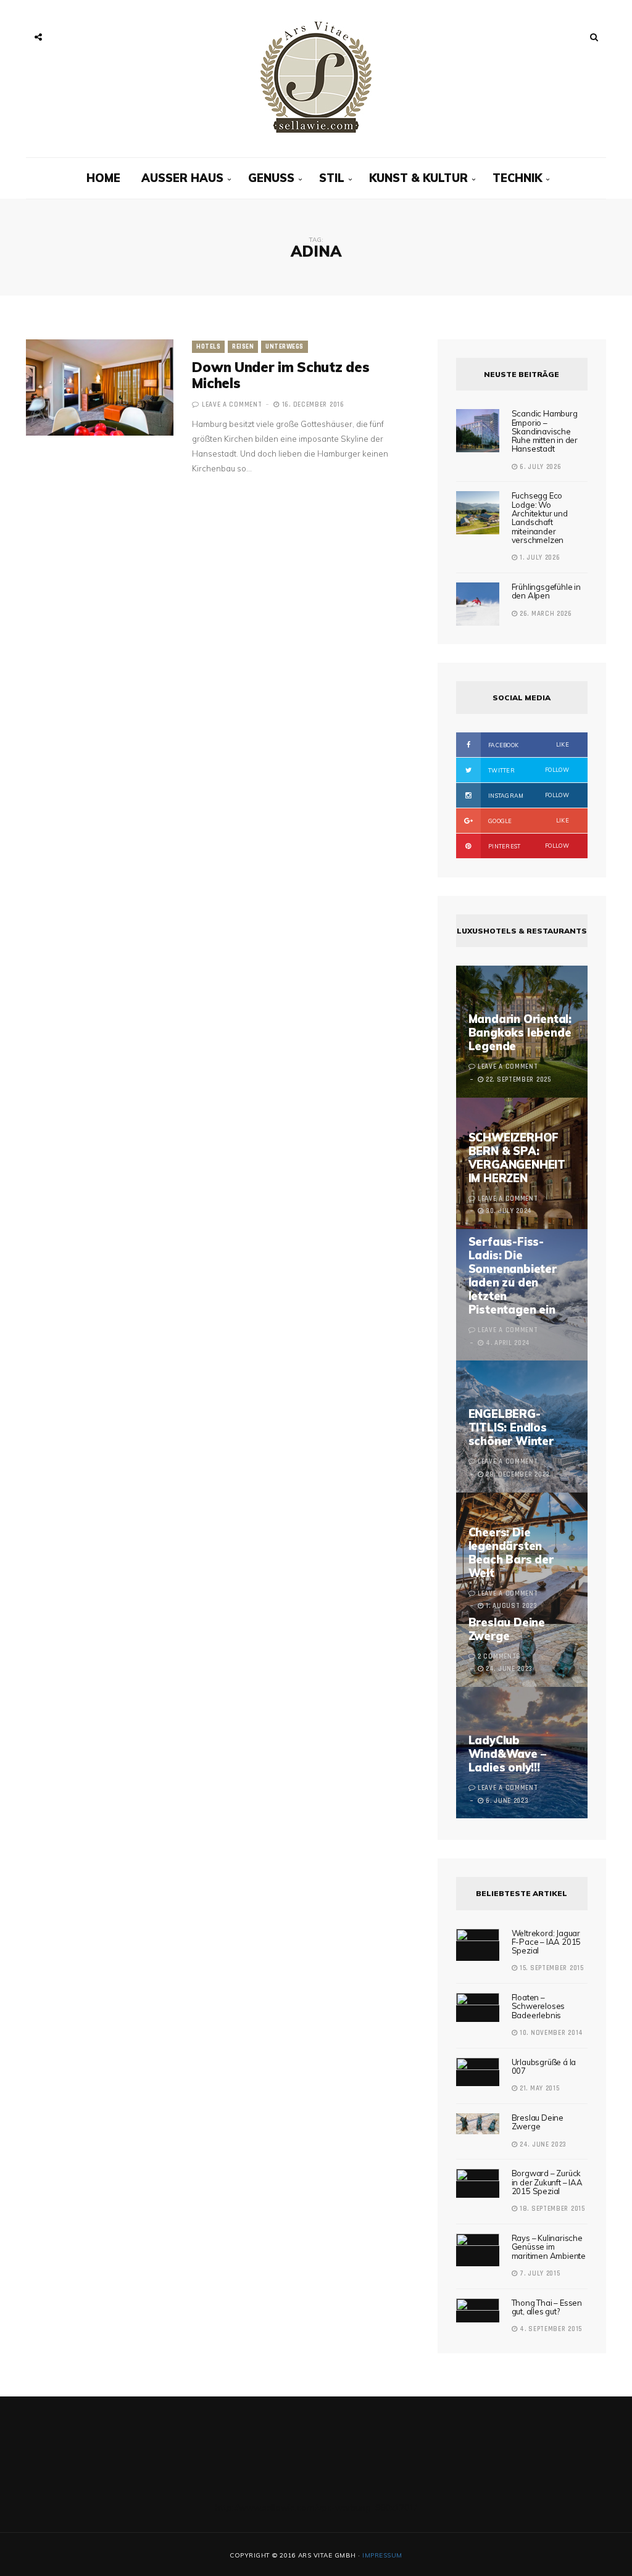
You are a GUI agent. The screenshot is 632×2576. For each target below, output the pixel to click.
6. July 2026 (539, 467)
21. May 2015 (538, 2089)
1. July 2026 (538, 558)
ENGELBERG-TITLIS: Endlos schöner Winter (511, 1427)
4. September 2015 (550, 2329)
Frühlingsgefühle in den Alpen (546, 591)
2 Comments (499, 1657)
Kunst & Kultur (418, 178)
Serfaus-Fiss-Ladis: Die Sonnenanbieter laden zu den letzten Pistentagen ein (513, 1276)
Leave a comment (232, 405)
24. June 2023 (542, 2145)
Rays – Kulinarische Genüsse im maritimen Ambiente (549, 2247)
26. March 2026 (545, 614)
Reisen (243, 347)
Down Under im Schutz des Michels (281, 375)
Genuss (271, 178)
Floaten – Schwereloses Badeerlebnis (538, 2006)
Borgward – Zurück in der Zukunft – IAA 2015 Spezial (547, 2182)
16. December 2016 (312, 405)
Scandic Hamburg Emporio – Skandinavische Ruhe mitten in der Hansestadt (545, 431)
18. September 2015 (551, 2209)
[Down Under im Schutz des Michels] (100, 387)
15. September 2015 (550, 1968)
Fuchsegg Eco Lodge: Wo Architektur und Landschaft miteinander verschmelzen (540, 517)
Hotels (208, 347)
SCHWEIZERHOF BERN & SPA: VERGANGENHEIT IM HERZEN (517, 1158)
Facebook (528, 745)
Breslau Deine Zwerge (507, 1629)
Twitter (528, 770)
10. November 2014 (550, 2033)
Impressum (382, 2555)
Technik (517, 178)
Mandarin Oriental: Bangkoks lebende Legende (520, 1033)
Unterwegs (285, 347)
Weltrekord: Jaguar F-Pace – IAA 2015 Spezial (547, 1942)
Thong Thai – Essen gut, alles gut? (547, 2307)
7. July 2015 (538, 2274)
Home (103, 178)
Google (528, 821)
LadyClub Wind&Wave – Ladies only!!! (507, 1754)
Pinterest (528, 846)
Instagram (528, 795)
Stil (332, 178)
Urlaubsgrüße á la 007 (544, 2066)
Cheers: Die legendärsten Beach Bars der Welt (511, 1553)
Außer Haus (182, 178)
